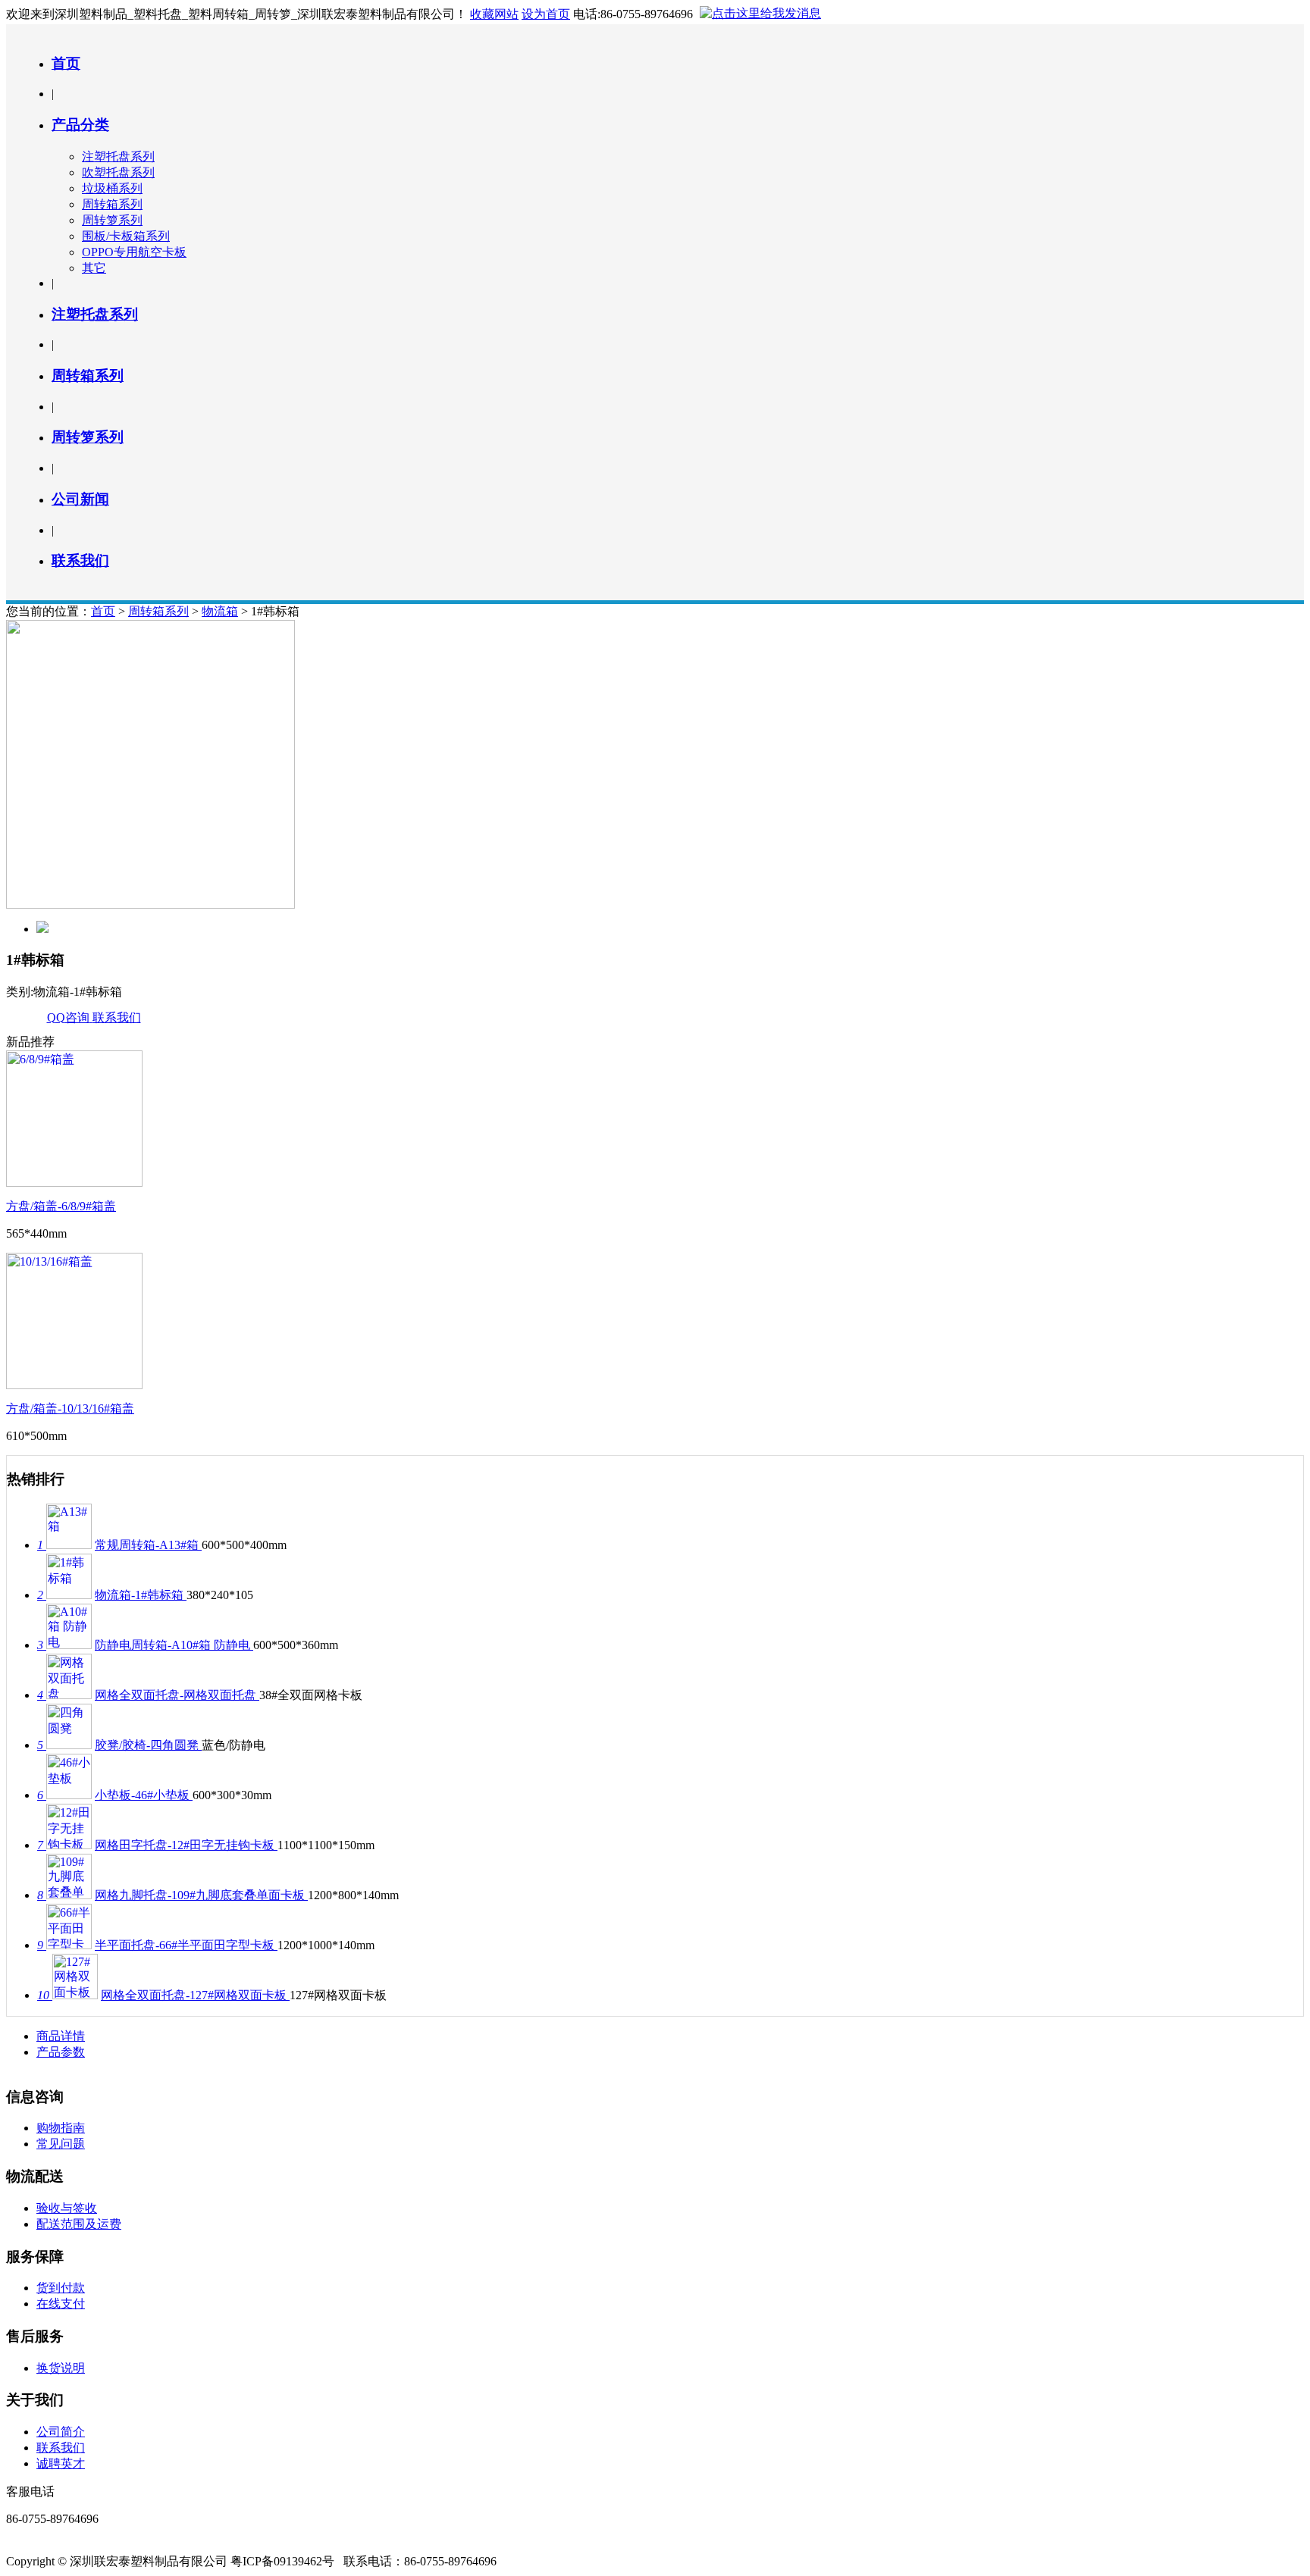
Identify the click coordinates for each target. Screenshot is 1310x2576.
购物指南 (61, 2128)
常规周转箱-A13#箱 (148, 1545)
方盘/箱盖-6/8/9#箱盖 (61, 1206)
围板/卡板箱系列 (126, 236)
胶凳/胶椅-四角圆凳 (148, 1745)
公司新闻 (80, 499)
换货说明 (61, 2368)
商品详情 (61, 2036)
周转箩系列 (112, 220)
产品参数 (61, 2052)
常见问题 (61, 2144)
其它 (94, 268)
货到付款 (61, 2288)
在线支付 (61, 2304)
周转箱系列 (112, 204)
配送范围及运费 (79, 2224)
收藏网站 (494, 14)
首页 (66, 63)
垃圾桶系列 (112, 188)
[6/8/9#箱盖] (74, 1183)
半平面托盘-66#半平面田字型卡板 (186, 1945)
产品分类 (80, 125)
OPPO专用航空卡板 (134, 252)
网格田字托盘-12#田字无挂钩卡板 (186, 1845)
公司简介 (61, 2432)
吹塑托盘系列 (118, 172)
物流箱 (220, 611)
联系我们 (80, 560)
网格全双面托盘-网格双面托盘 (177, 1695)
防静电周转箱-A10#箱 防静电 (174, 1645)
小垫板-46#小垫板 (144, 1795)
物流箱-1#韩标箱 (141, 1595)
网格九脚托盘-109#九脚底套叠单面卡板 (201, 1895)
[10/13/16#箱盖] (74, 1385)
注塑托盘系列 (118, 157)
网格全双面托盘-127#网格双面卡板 (195, 1995)
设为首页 (546, 14)
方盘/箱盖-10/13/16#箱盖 (70, 1409)
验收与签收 (67, 2208)
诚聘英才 (61, 2463)
